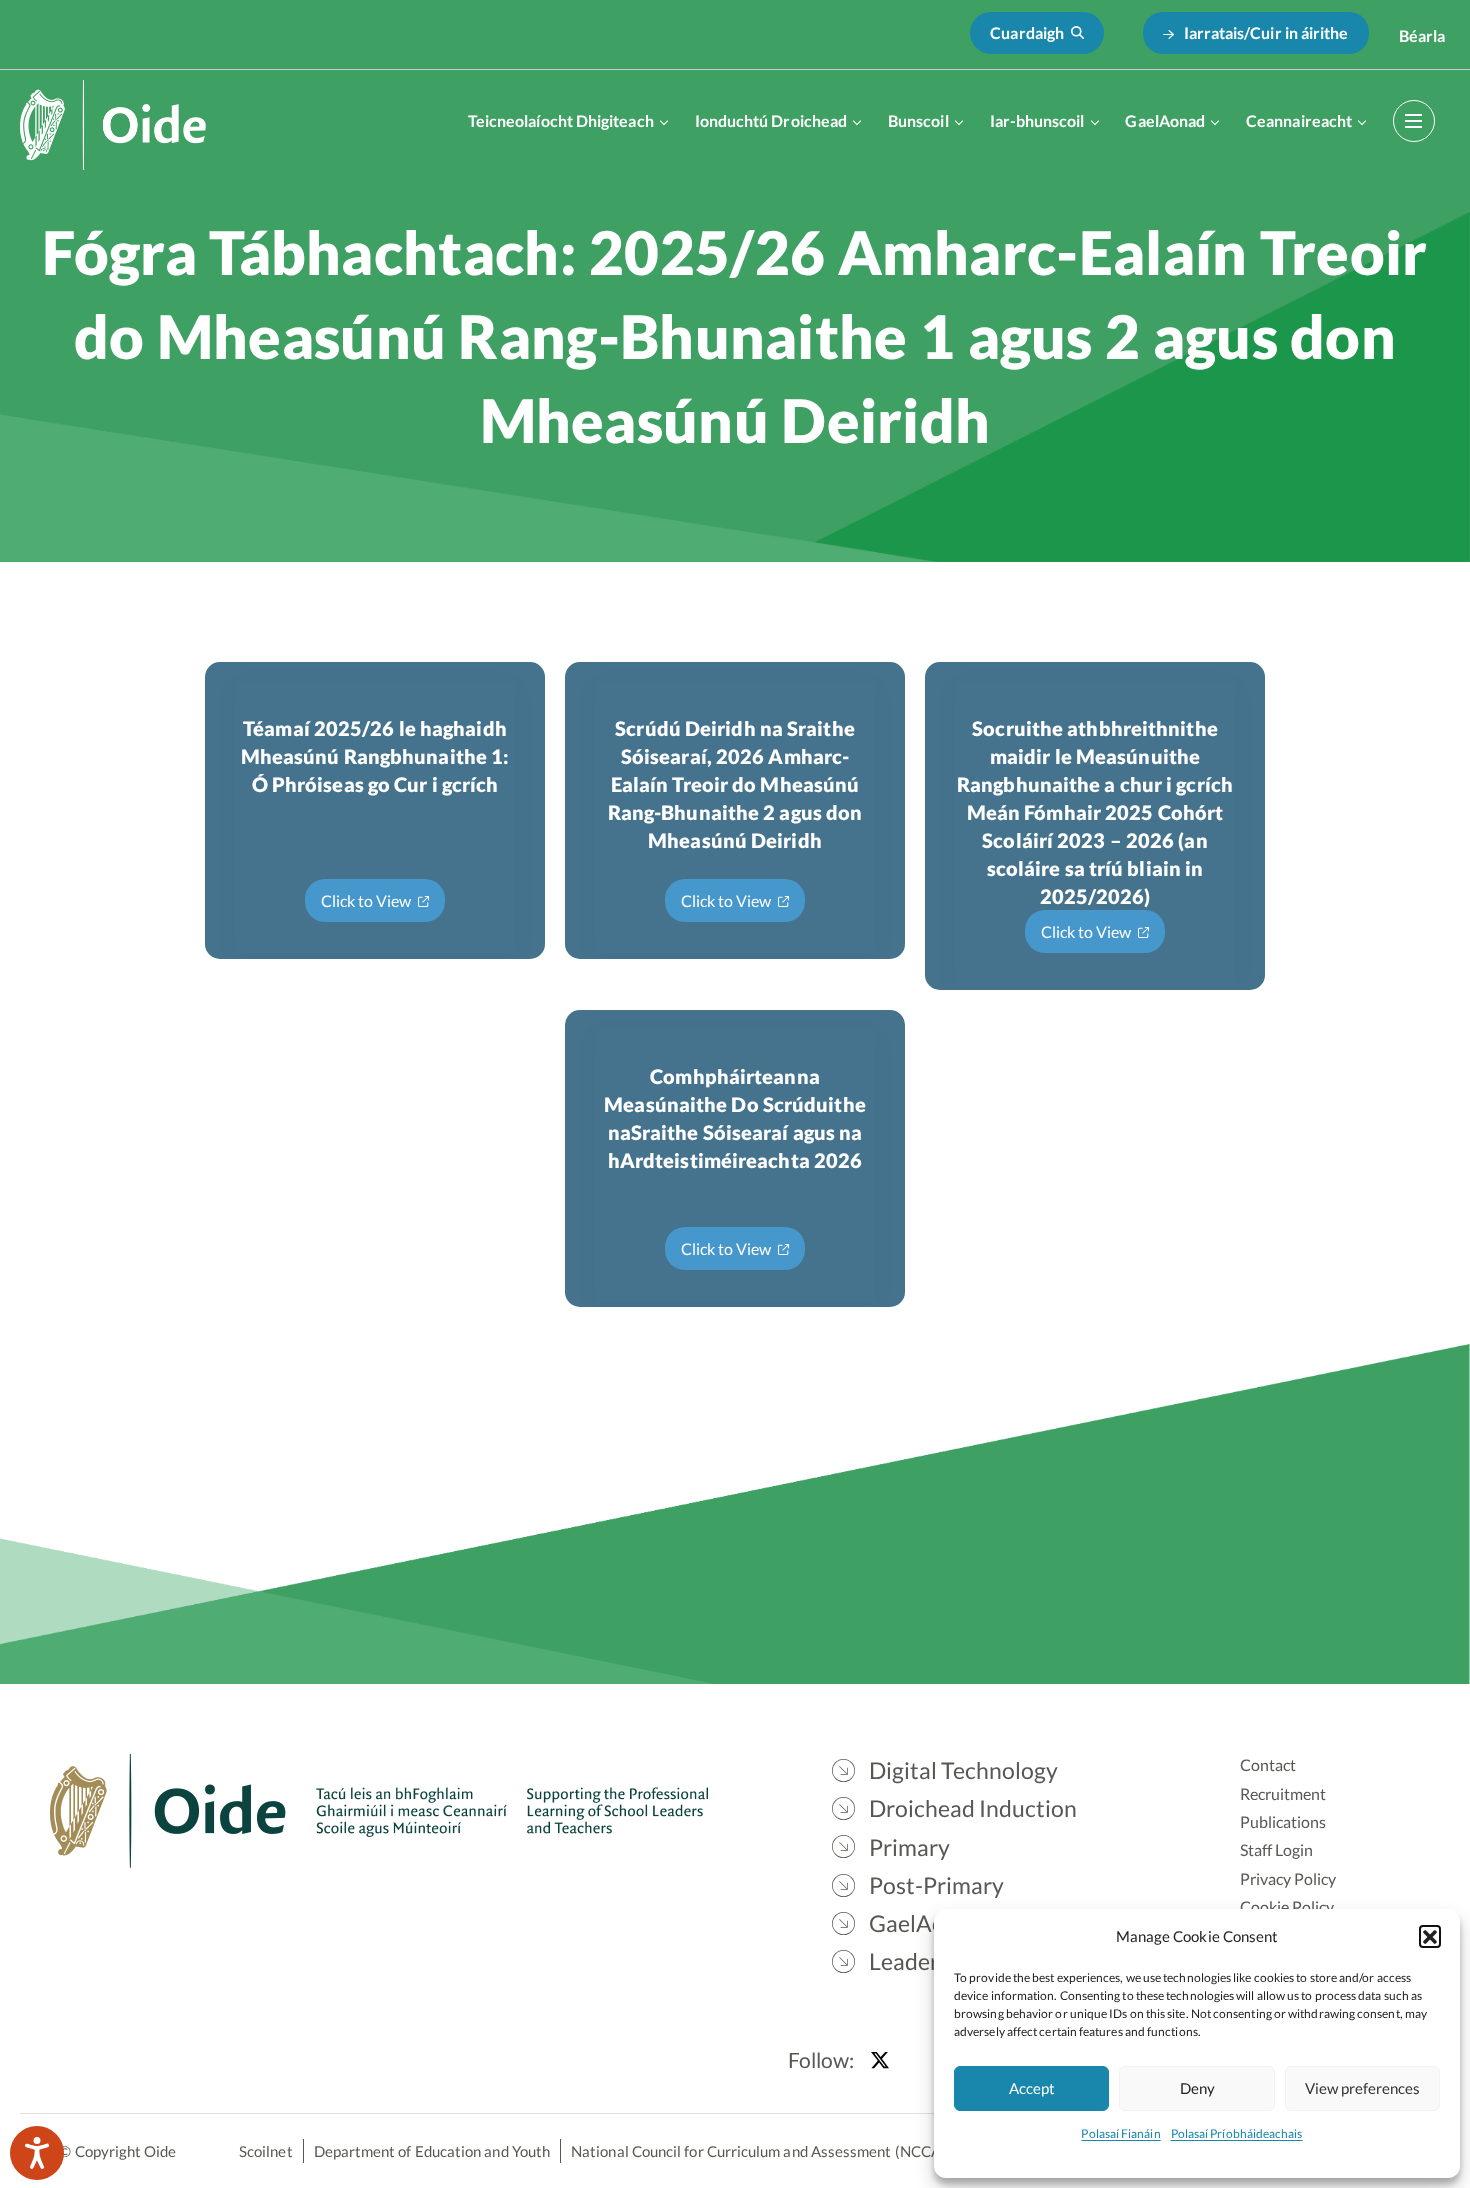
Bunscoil (918, 120)
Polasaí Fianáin (1120, 2133)
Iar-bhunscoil (1037, 120)
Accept (1032, 2088)
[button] (1430, 1936)
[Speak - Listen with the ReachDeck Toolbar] (37, 2153)
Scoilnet (266, 2151)
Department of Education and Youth (432, 2151)
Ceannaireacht (1299, 120)
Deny (1197, 2088)
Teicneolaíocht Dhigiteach (561, 120)
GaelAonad (1165, 120)
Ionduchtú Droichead (771, 120)
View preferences (1362, 2088)
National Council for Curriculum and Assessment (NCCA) (758, 2151)
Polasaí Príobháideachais (1237, 2133)
